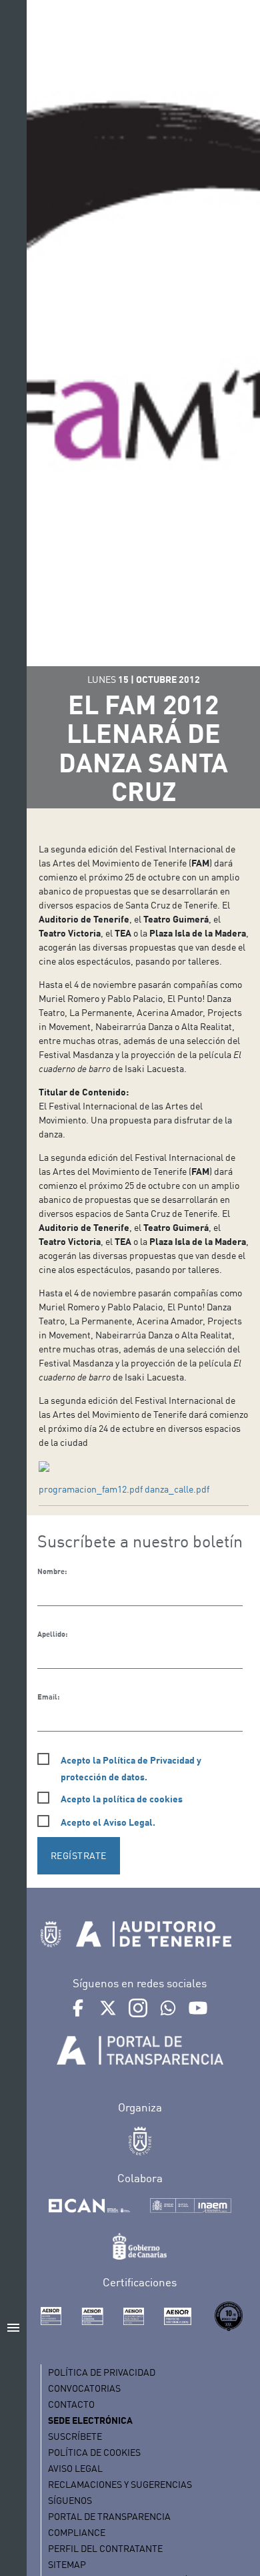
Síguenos (70, 2500)
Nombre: (52, 1571)
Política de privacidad (102, 2372)
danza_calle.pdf (177, 1489)
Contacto (71, 2404)
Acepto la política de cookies (122, 1799)
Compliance (77, 2532)
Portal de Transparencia (109, 2516)
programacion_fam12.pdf (91, 1489)
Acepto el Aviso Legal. (108, 1822)
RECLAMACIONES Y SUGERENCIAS (120, 2484)
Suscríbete (75, 2436)
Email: (48, 1697)
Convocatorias (84, 2388)
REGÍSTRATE (79, 1855)
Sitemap (67, 2564)
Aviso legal (75, 2468)
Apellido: (52, 1634)
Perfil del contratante (105, 2548)
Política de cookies (94, 2452)
